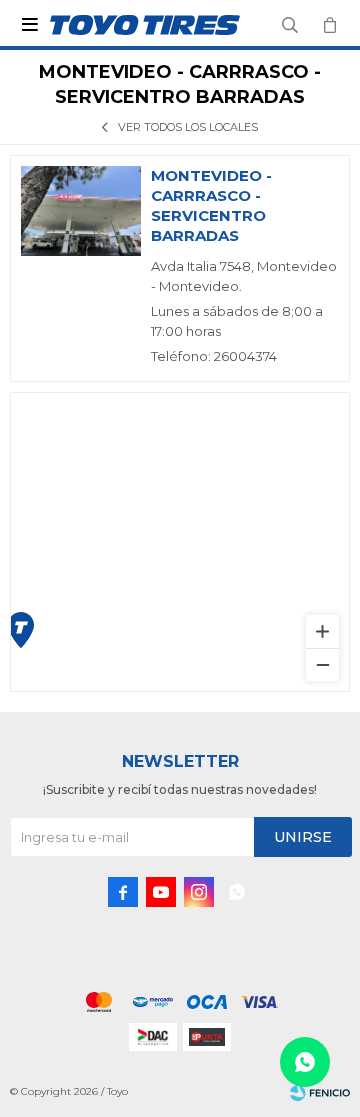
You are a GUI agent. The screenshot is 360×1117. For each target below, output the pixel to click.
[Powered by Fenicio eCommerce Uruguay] (320, 1092)
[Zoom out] (322, 664)
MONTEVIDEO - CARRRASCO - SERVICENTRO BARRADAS (211, 205)
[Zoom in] (322, 631)
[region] (180, 542)
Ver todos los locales (188, 127)
